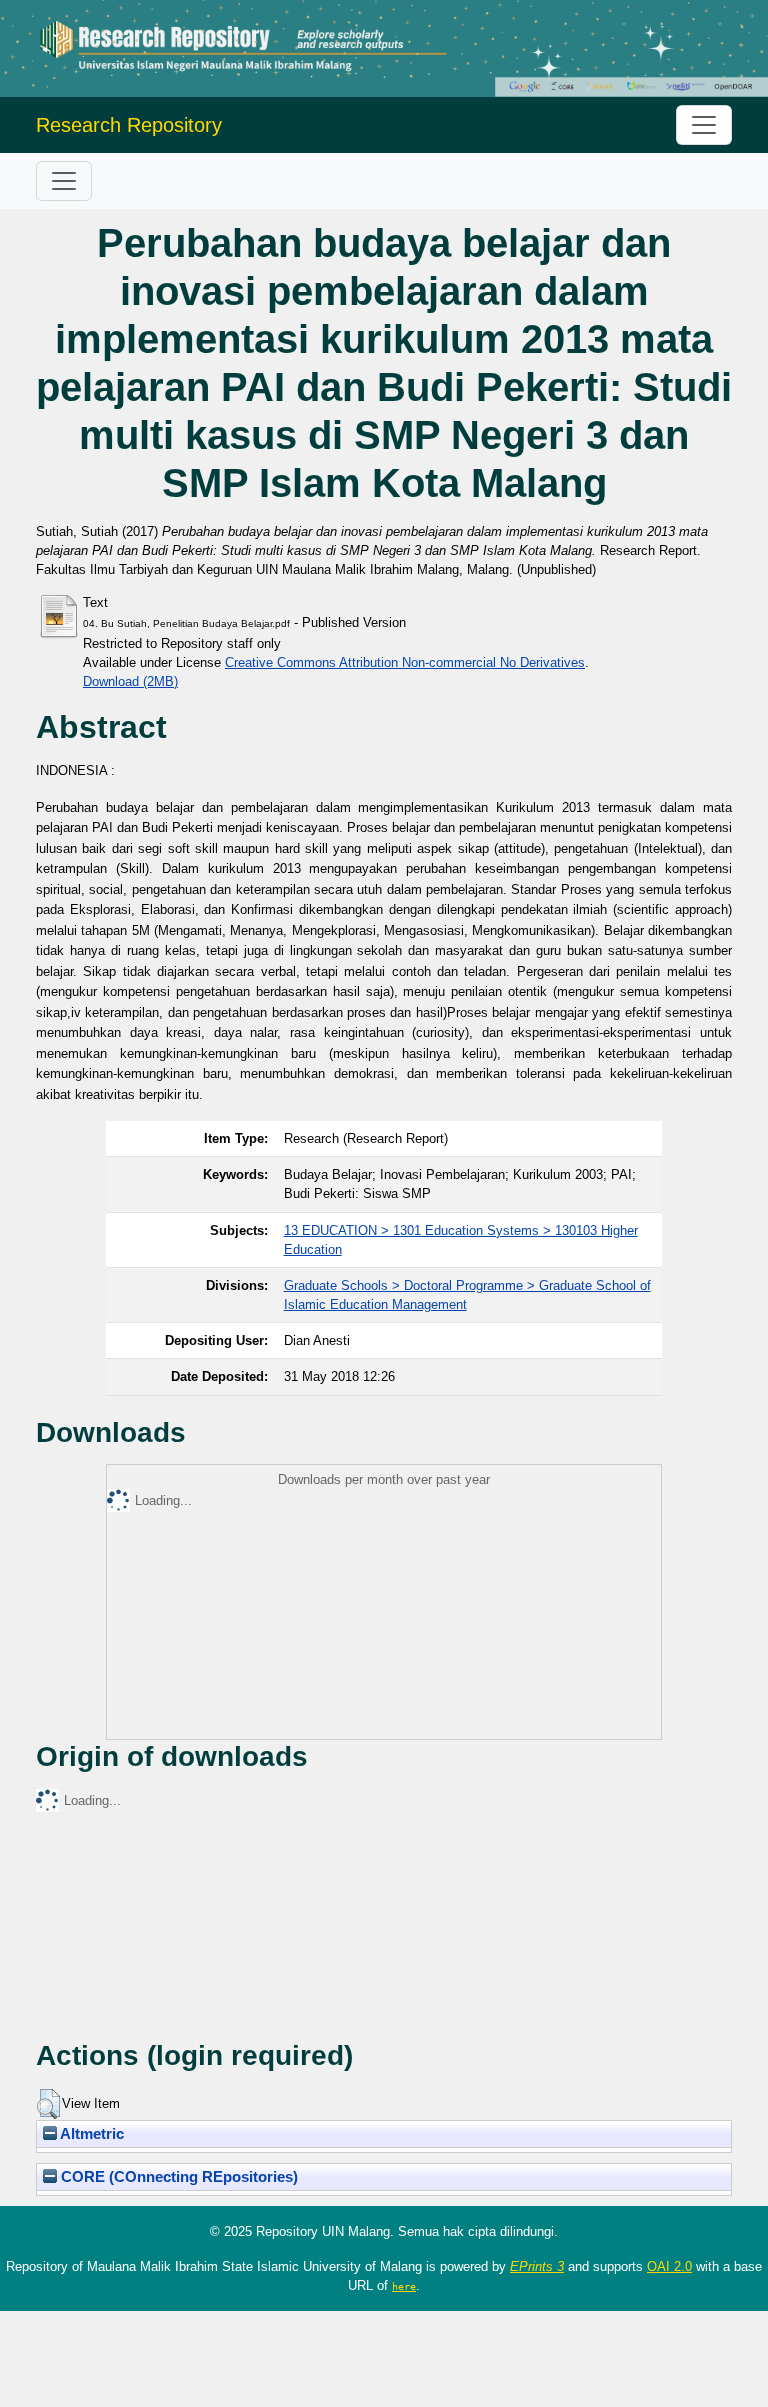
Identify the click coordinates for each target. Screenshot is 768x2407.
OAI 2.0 (669, 2266)
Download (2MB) (130, 681)
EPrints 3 (537, 2266)
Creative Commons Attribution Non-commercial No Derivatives (405, 662)
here (404, 2286)
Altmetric (90, 2134)
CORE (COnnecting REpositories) (177, 2177)
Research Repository (129, 125)
